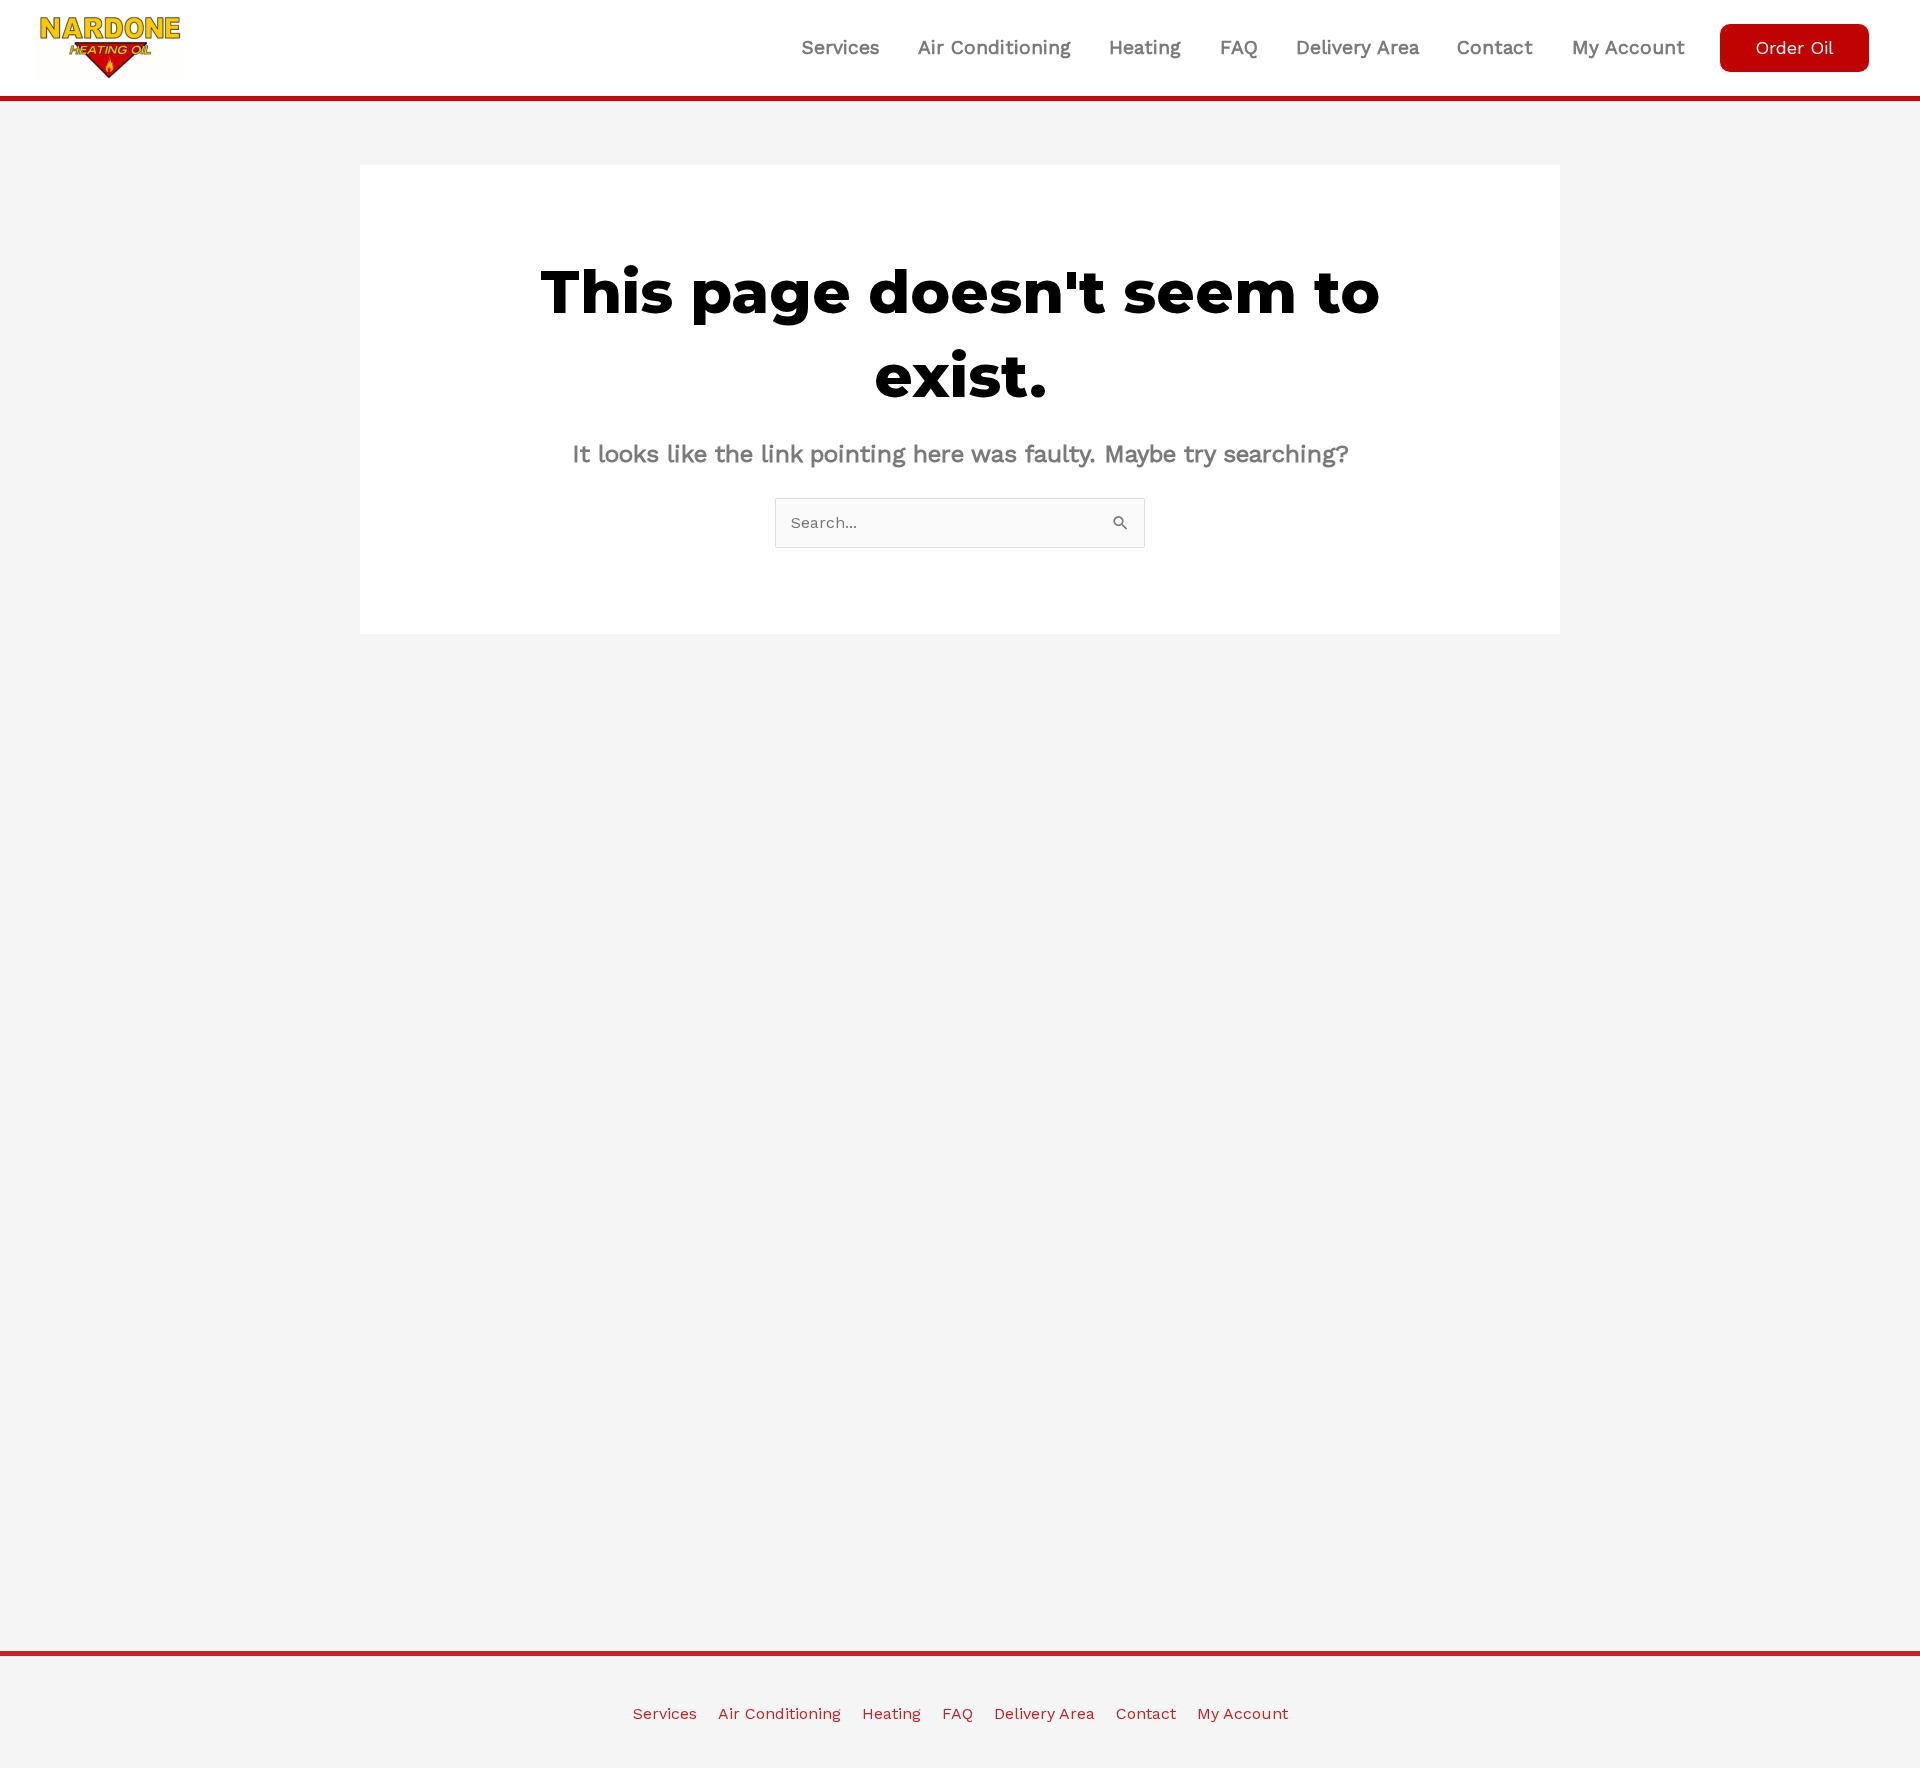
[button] (1794, 48)
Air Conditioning (994, 47)
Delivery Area (1357, 47)
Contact (1495, 47)
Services (841, 47)
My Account (1628, 47)
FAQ (1239, 47)
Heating (1145, 47)
